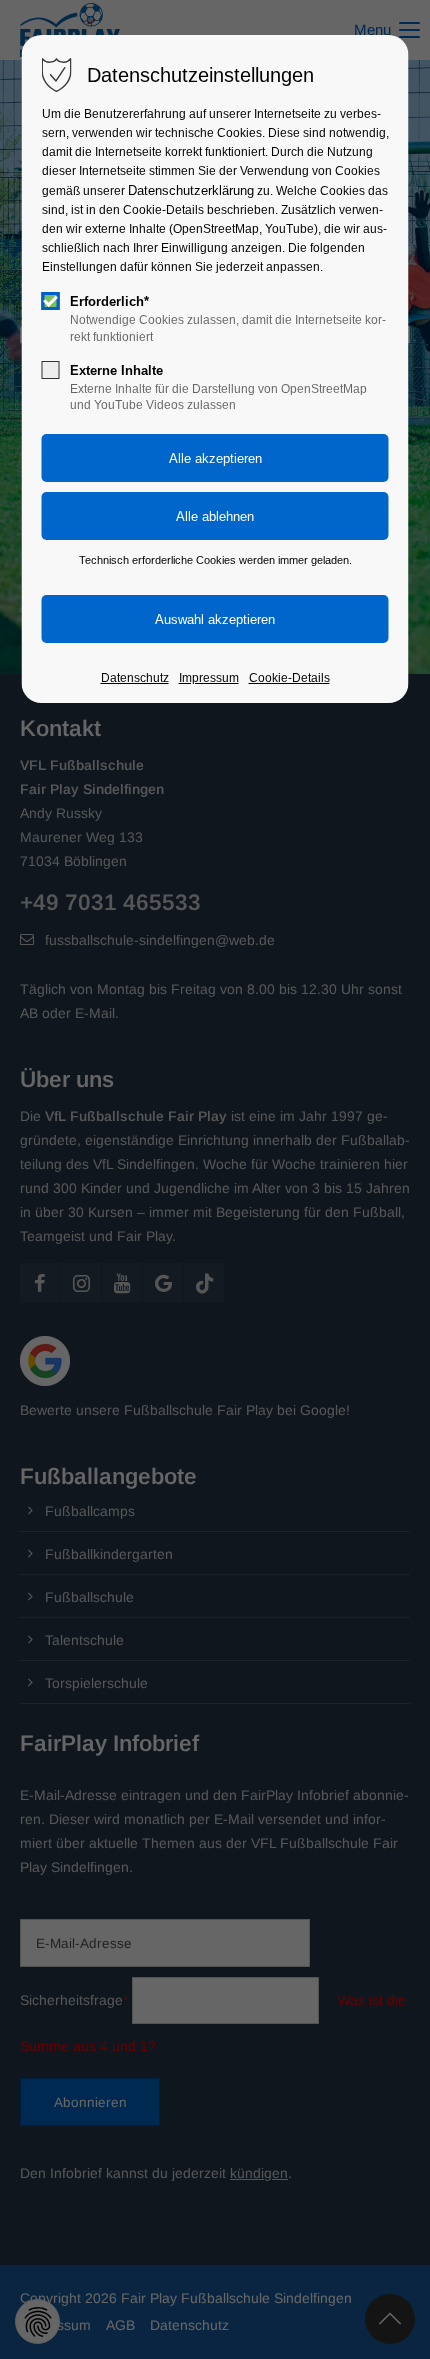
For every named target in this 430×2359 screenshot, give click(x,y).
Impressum (209, 678)
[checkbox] (51, 301)
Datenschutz (135, 678)
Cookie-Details (289, 678)
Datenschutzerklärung (191, 190)
